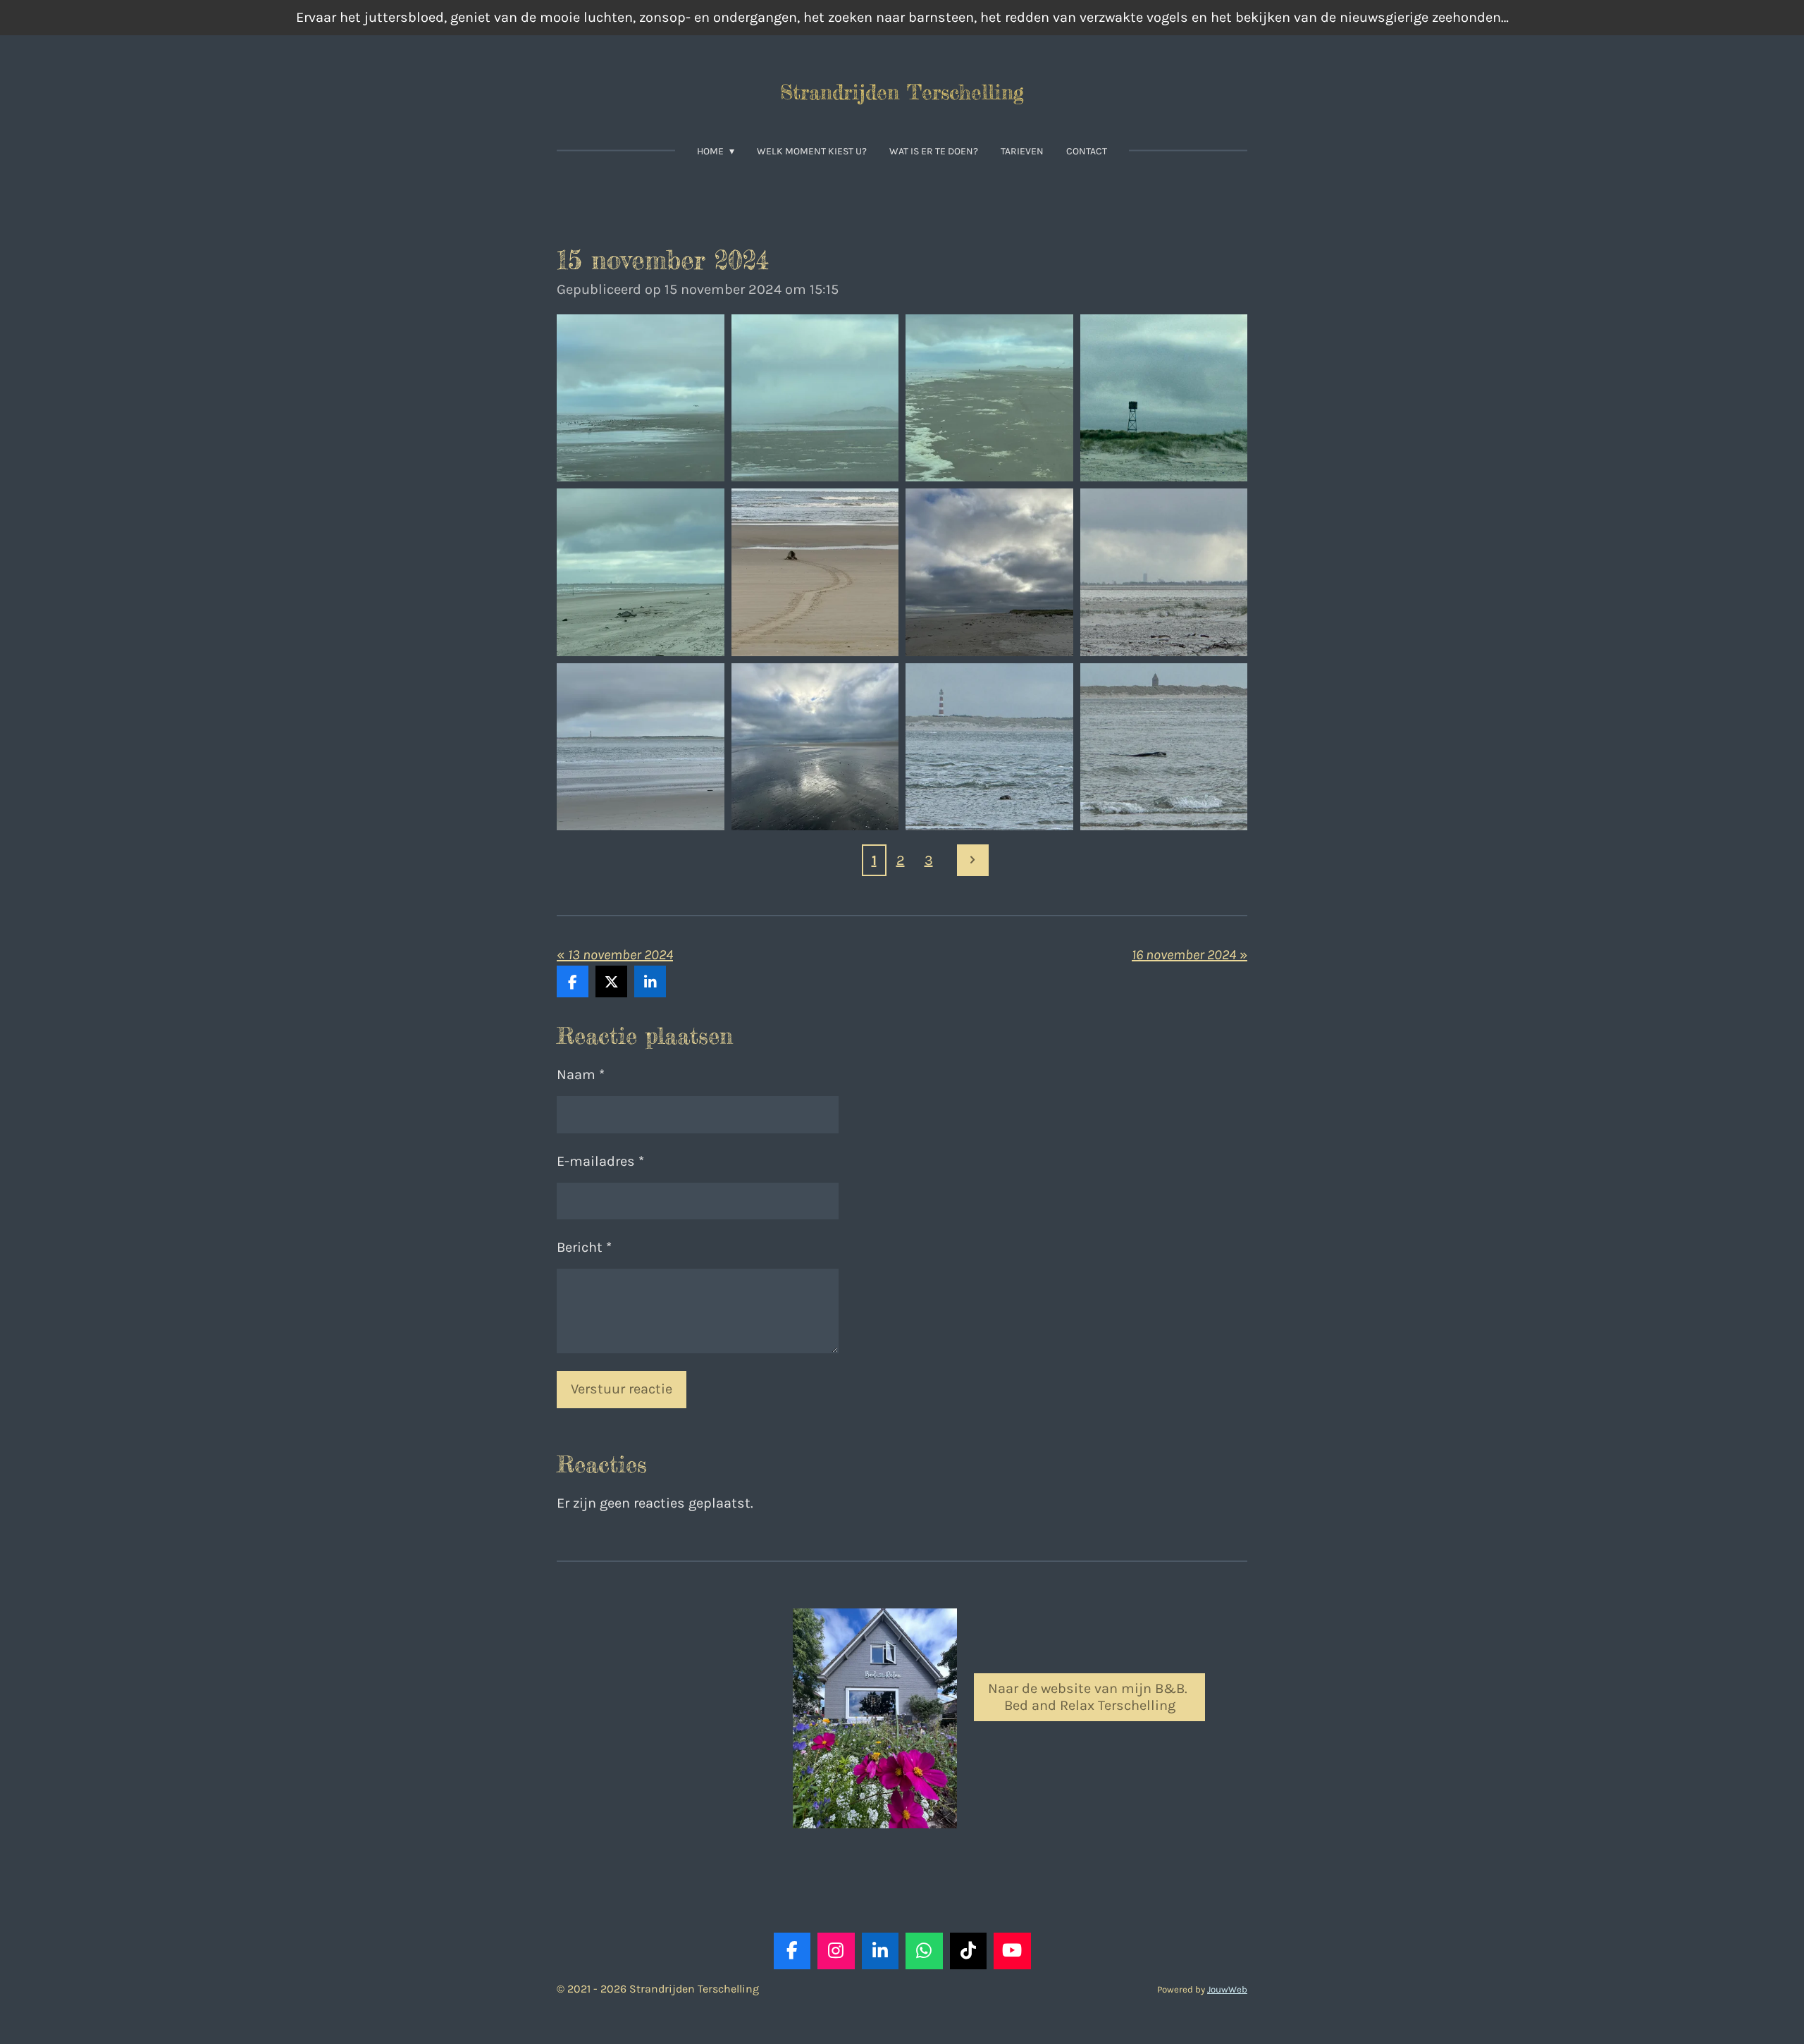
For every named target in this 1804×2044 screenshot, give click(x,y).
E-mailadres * (600, 1161)
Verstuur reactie (622, 1389)
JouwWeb (1227, 1989)
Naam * (581, 1075)
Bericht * (584, 1247)
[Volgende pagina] (973, 860)
